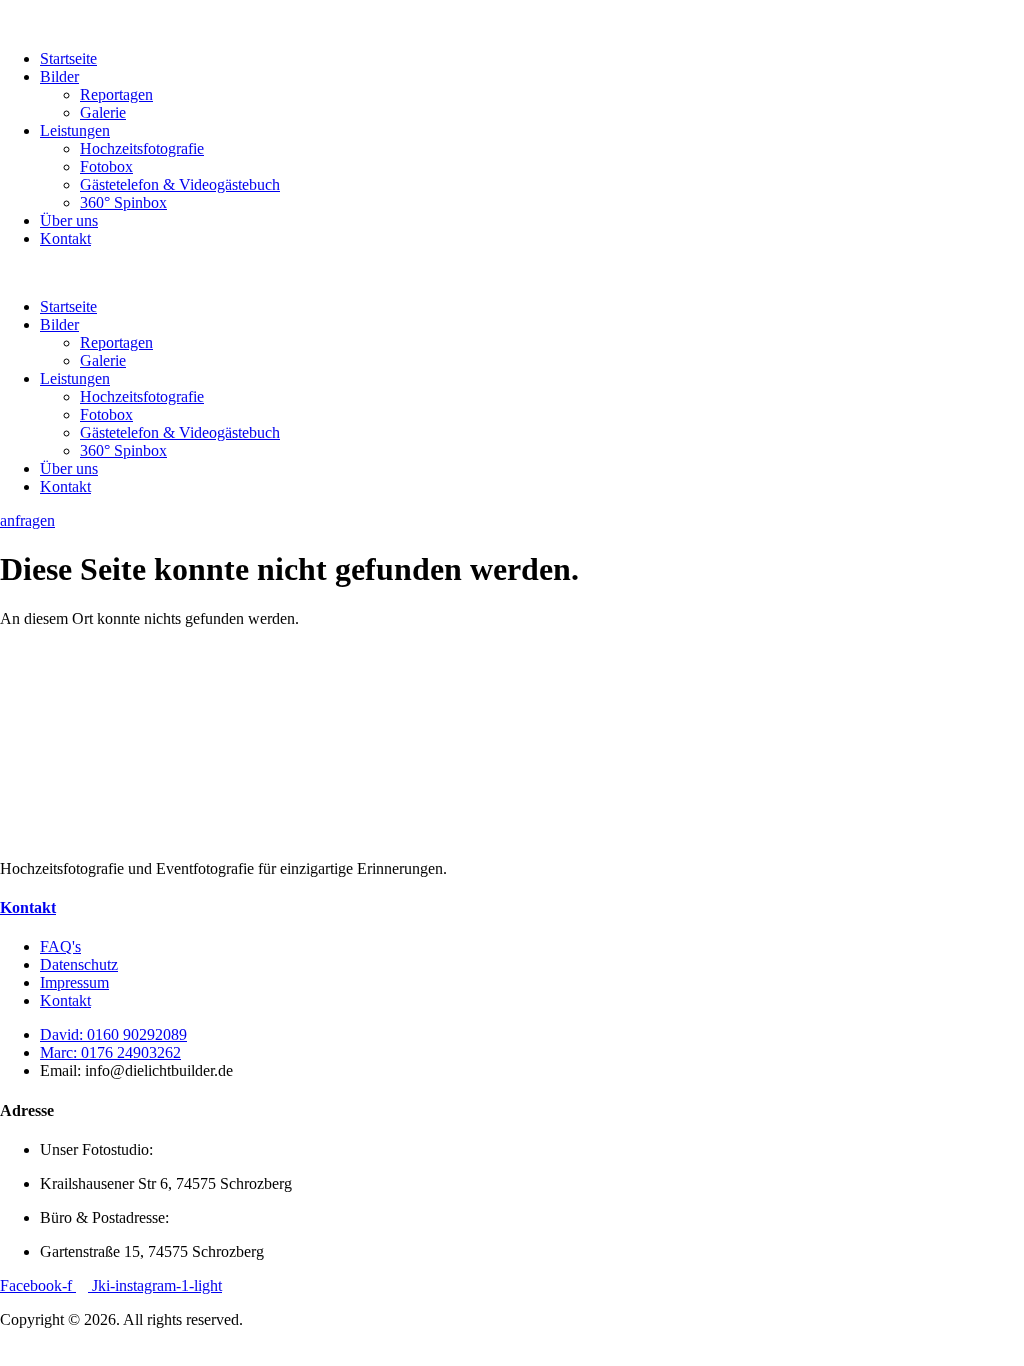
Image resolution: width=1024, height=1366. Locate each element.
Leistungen (75, 130)
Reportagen (116, 94)
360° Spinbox (123, 202)
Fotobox (106, 166)
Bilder (59, 76)
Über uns (69, 220)
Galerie (103, 112)
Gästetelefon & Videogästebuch (180, 184)
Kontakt (65, 238)
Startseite (68, 58)
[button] (512, 273)
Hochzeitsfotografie (142, 148)
